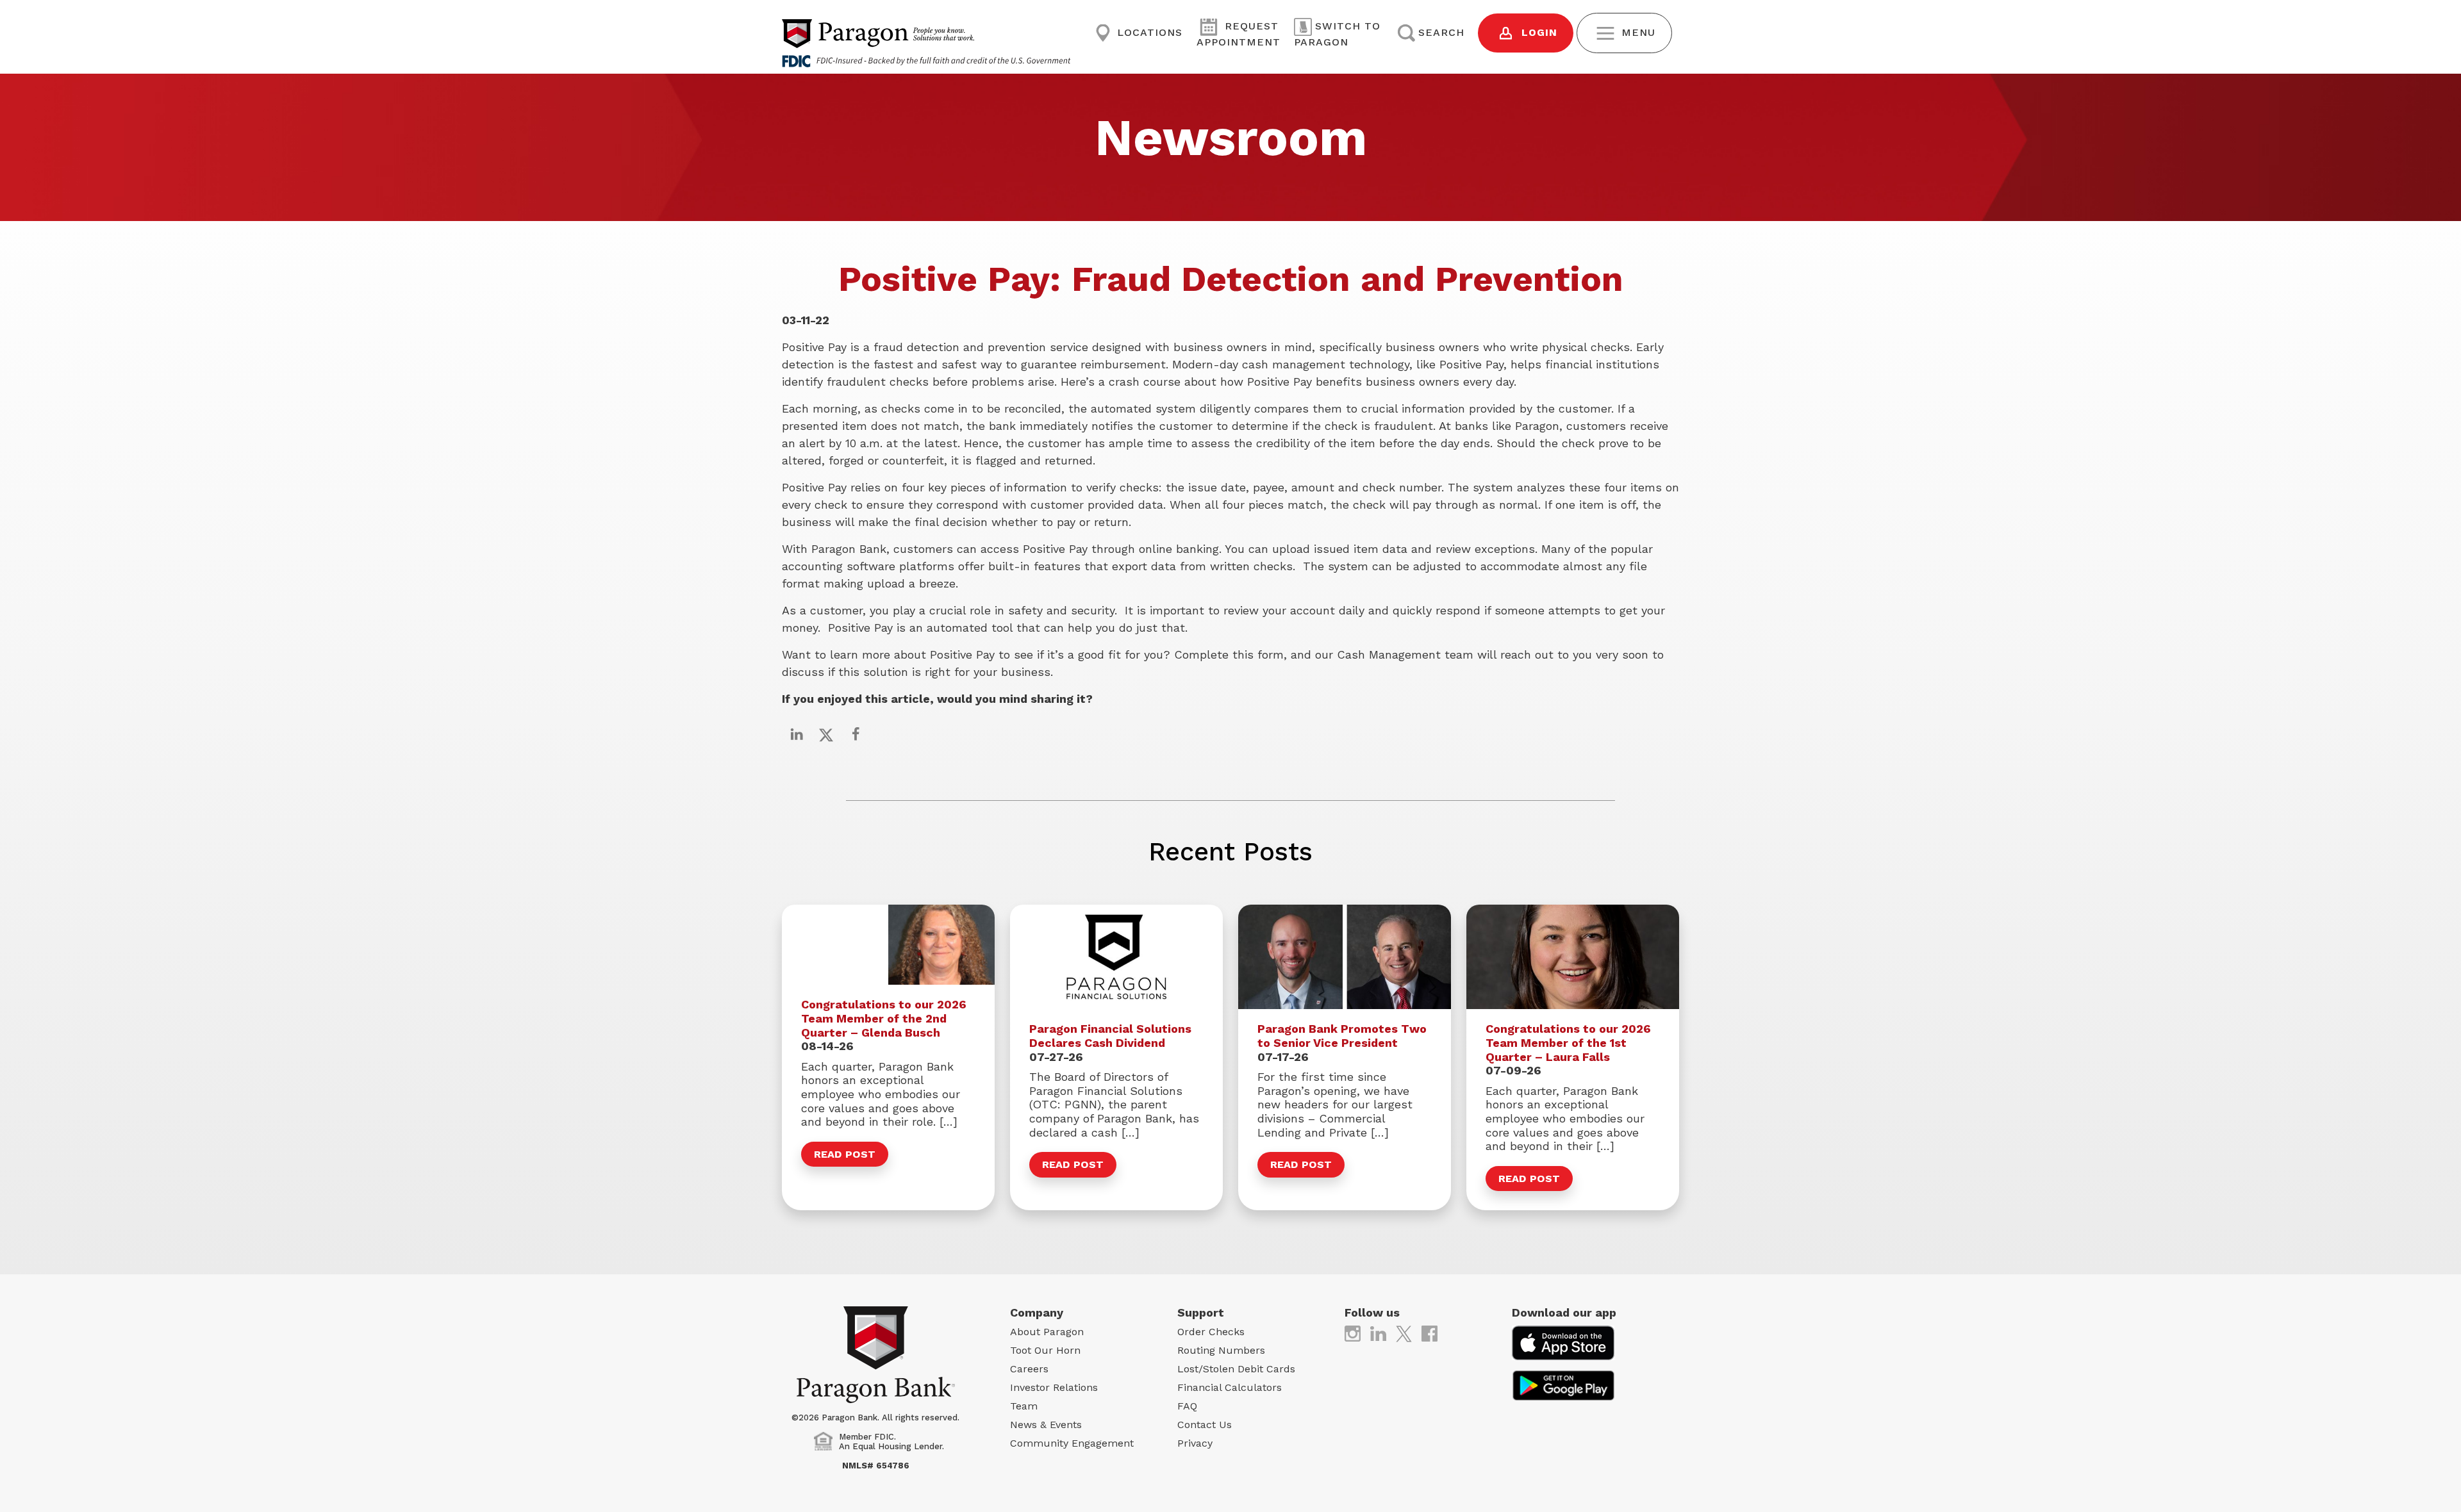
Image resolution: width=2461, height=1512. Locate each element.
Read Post (845, 1154)
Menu (1637, 32)
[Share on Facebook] (856, 734)
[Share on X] (826, 734)
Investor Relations (1054, 1387)
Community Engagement (1072, 1443)
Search (1441, 32)
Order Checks (1211, 1332)
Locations (1148, 32)
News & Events (1046, 1425)
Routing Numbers (1221, 1350)
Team (1024, 1406)
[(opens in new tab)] (1353, 1333)
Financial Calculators (1230, 1387)
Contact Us (1205, 1425)
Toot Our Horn (1045, 1350)
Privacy (1195, 1443)
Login (1537, 32)
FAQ (1187, 1406)
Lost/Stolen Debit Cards (1236, 1369)
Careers (1029, 1369)
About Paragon (1047, 1332)
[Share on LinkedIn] (797, 734)
